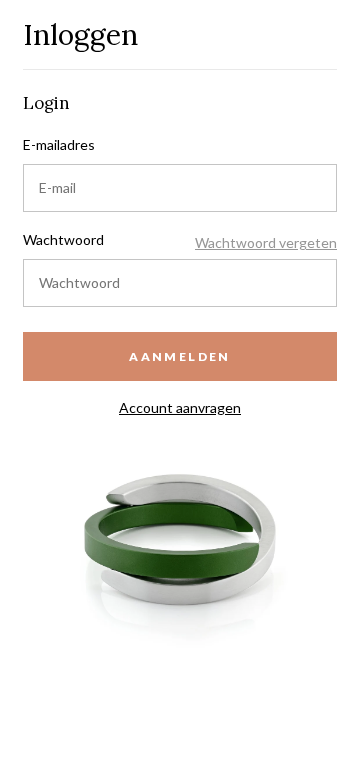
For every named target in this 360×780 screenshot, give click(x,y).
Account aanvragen (180, 407)
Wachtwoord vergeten (266, 242)
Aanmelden (180, 356)
